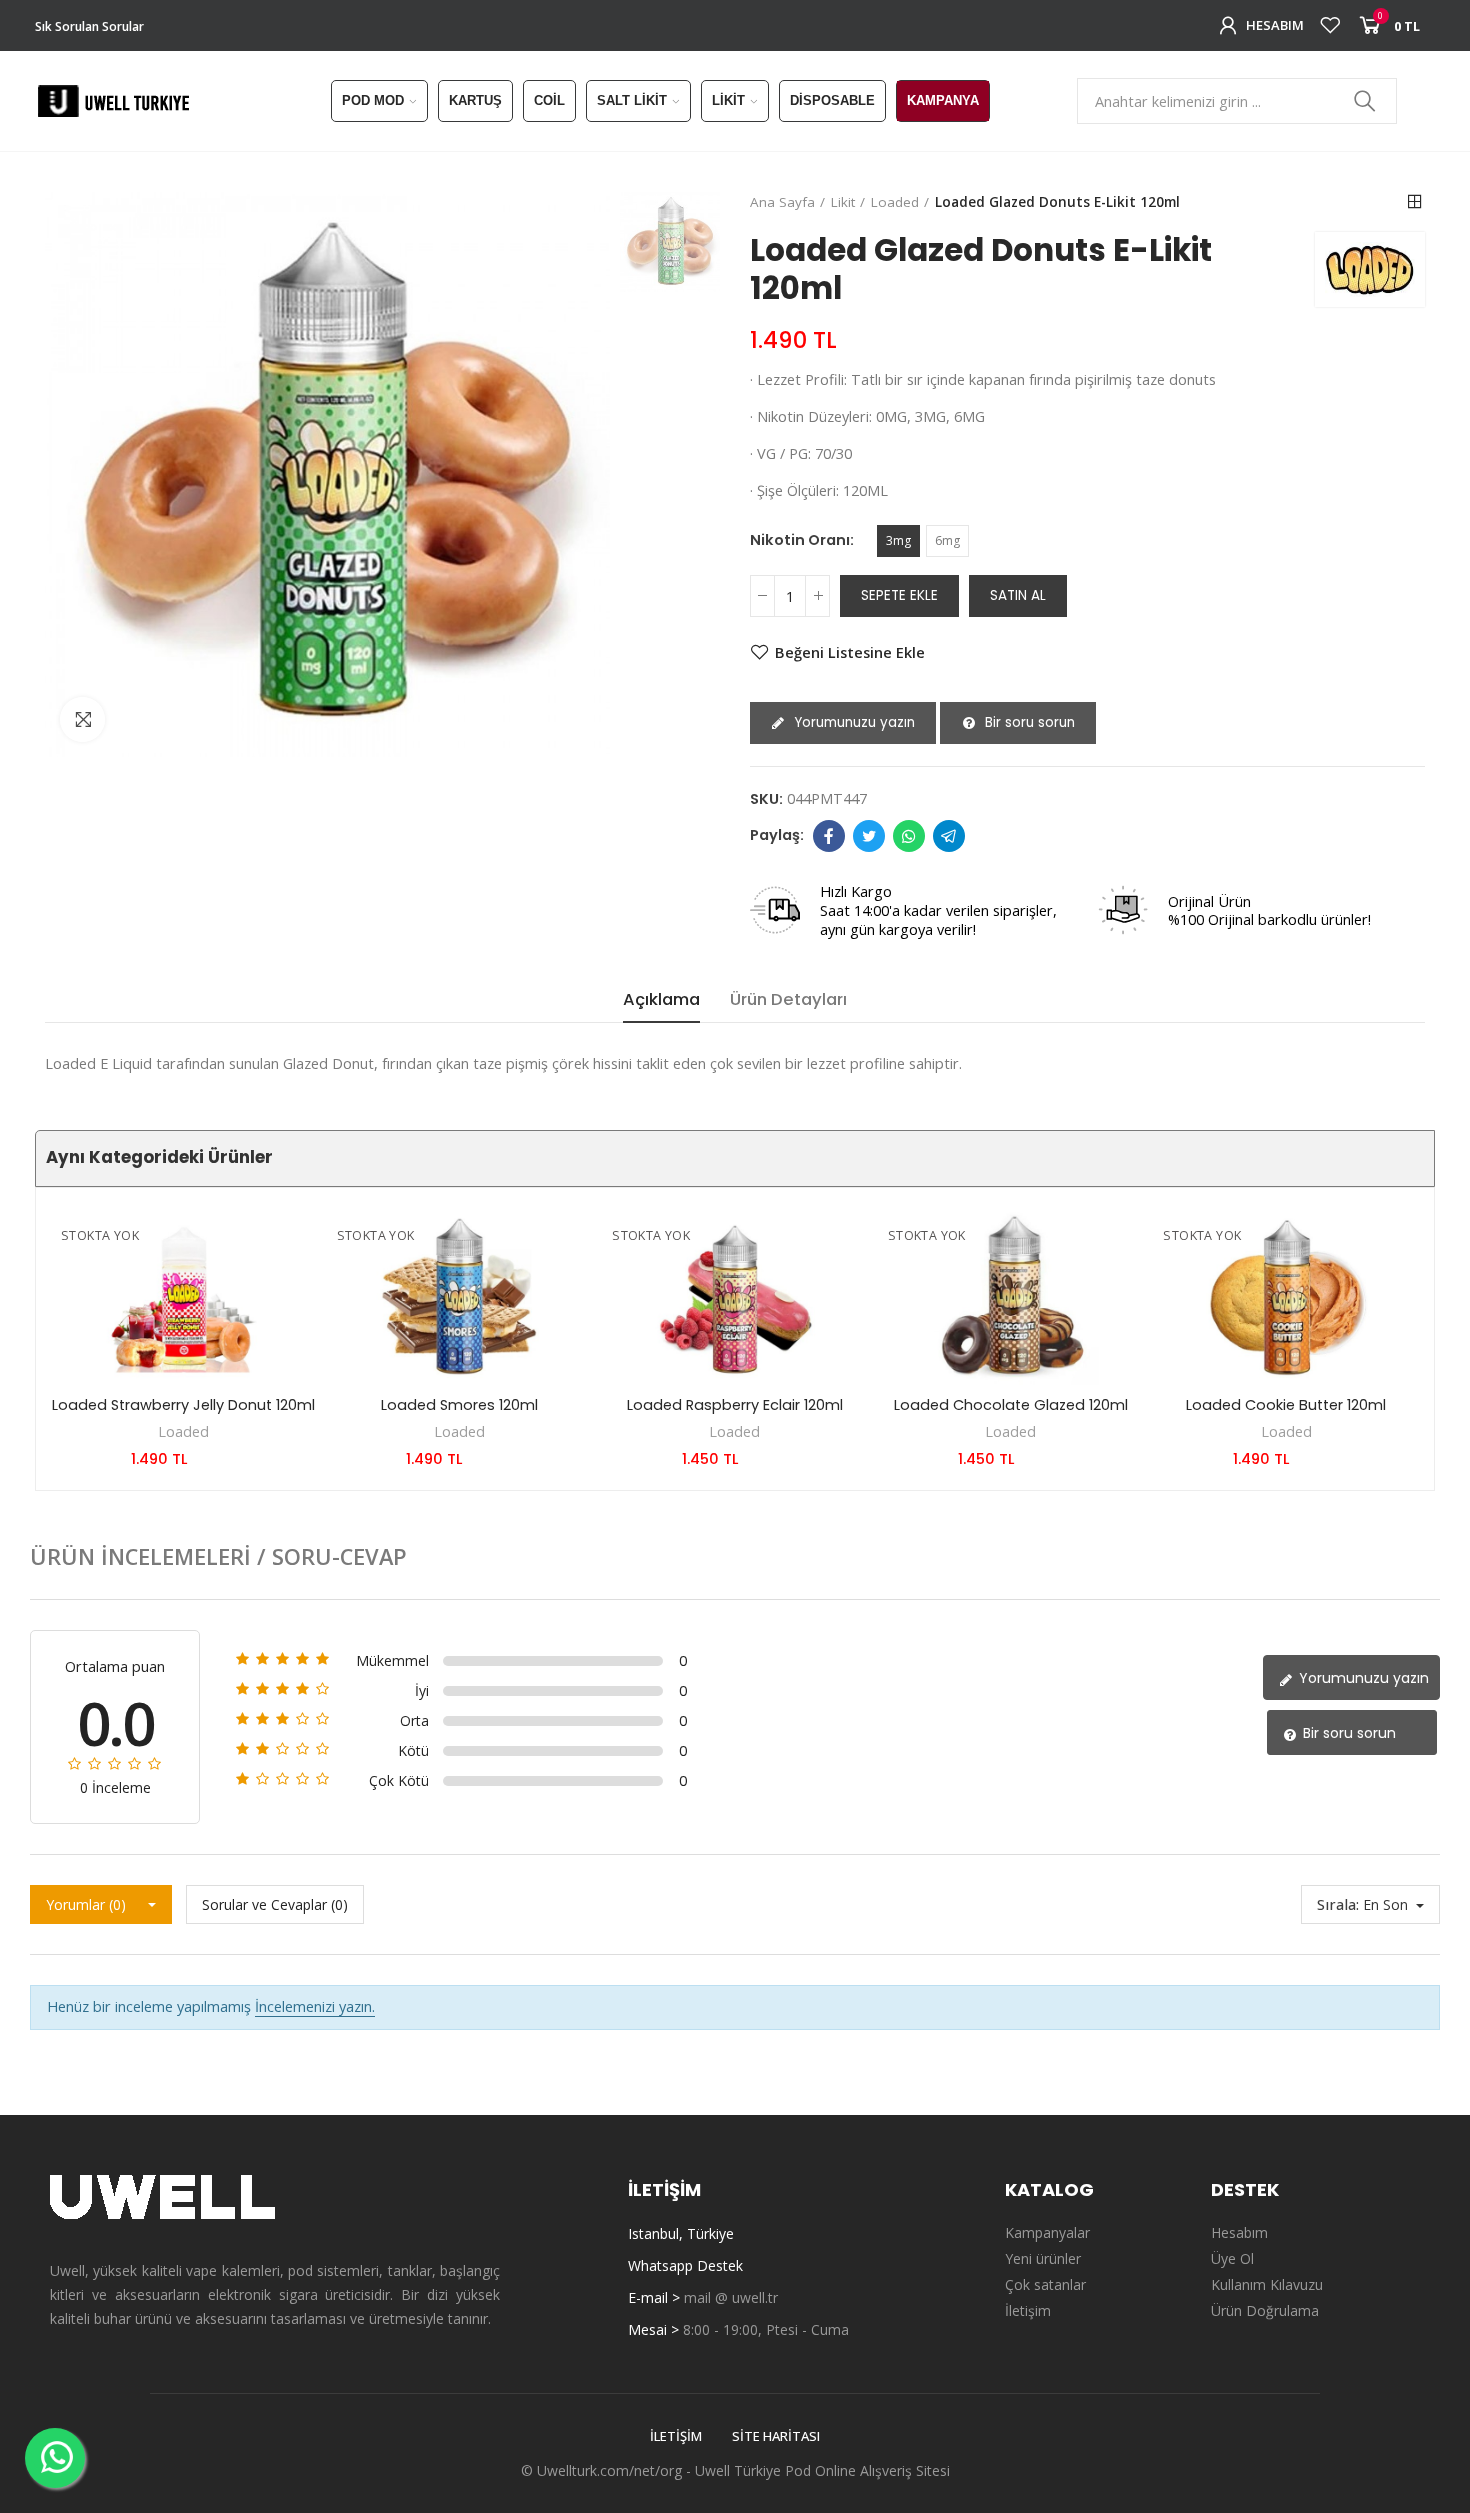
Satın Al (1018, 595)
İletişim (676, 2436)
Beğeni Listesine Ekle (850, 652)
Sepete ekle (899, 595)
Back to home (1415, 202)
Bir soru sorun (1028, 722)
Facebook (829, 836)
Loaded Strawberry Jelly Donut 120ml (183, 1405)
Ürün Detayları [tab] (788, 999)
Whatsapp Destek (685, 2265)
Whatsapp (909, 836)
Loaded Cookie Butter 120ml (1286, 1405)
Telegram (949, 836)
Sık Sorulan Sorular (89, 26)
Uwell (712, 2470)
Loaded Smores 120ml (459, 1405)
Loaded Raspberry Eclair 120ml (735, 1405)
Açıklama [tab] (661, 999)
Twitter (869, 836)
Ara (1365, 101)
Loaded (183, 1431)
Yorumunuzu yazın (852, 722)
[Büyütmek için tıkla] (82, 719)
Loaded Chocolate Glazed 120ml (1011, 1405)
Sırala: (1338, 1904)
